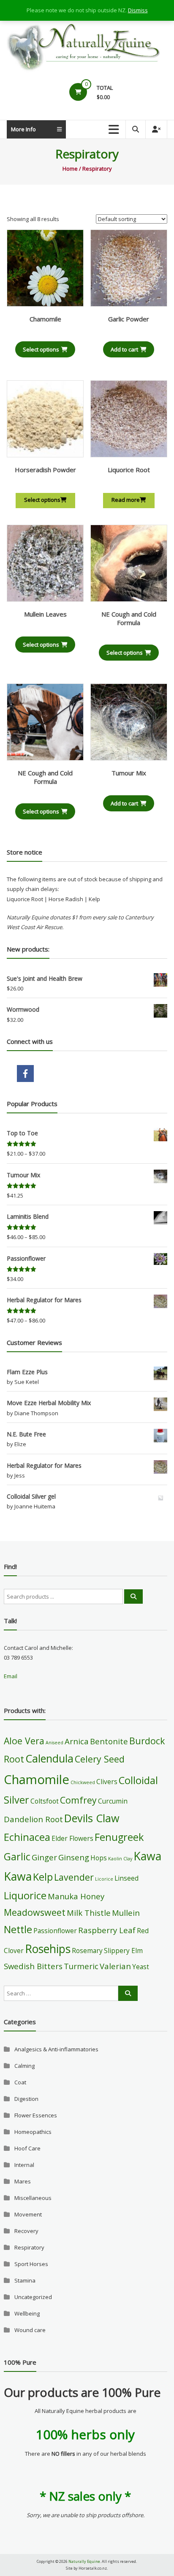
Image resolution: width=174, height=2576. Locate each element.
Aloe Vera (24, 1741)
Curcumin (113, 1801)
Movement (28, 2214)
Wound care (30, 2330)
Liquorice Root (129, 470)
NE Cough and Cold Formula (129, 618)
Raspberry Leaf (107, 1930)
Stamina (25, 2280)
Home (70, 169)
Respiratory (29, 2247)
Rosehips (48, 1949)
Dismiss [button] (138, 10)
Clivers (107, 1782)
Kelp (43, 1877)
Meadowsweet (35, 1912)
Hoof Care (27, 2148)
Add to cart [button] (124, 349)
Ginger (44, 1857)
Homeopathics (33, 2132)
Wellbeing (27, 2313)
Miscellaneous (33, 2198)
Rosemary (87, 1951)
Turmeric (81, 1966)
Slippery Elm (123, 1951)
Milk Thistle (89, 1913)
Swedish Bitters (33, 1966)
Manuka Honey (76, 1896)
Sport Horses (31, 2264)
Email (11, 1676)
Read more (126, 500)
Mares (23, 2181)
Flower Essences (36, 2115)
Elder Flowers (72, 1838)
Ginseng (74, 1857)
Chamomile (45, 319)
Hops (99, 1858)
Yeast (141, 1967)
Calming (24, 2066)
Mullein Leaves (45, 614)
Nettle (18, 1929)
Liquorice (25, 1895)
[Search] (133, 1597)
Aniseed (54, 1743)
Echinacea (27, 1837)
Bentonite (109, 1741)
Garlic (17, 1857)
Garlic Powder (129, 319)
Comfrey (78, 1800)
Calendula (49, 1758)
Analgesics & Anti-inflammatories (56, 2049)
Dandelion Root (33, 1819)
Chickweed (83, 1782)
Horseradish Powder (45, 470)
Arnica (77, 1741)
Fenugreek (119, 1837)
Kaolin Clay (120, 1859)
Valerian (115, 1966)
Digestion (26, 2099)
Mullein (126, 1913)
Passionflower (55, 1931)
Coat (20, 2082)
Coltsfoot (45, 1801)
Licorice (104, 1879)
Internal (24, 2165)
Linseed (126, 1878)
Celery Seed (100, 1759)
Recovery (26, 2231)
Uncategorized (33, 2297)
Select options (41, 349)
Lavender (74, 1877)
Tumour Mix (129, 773)
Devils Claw (92, 1818)
